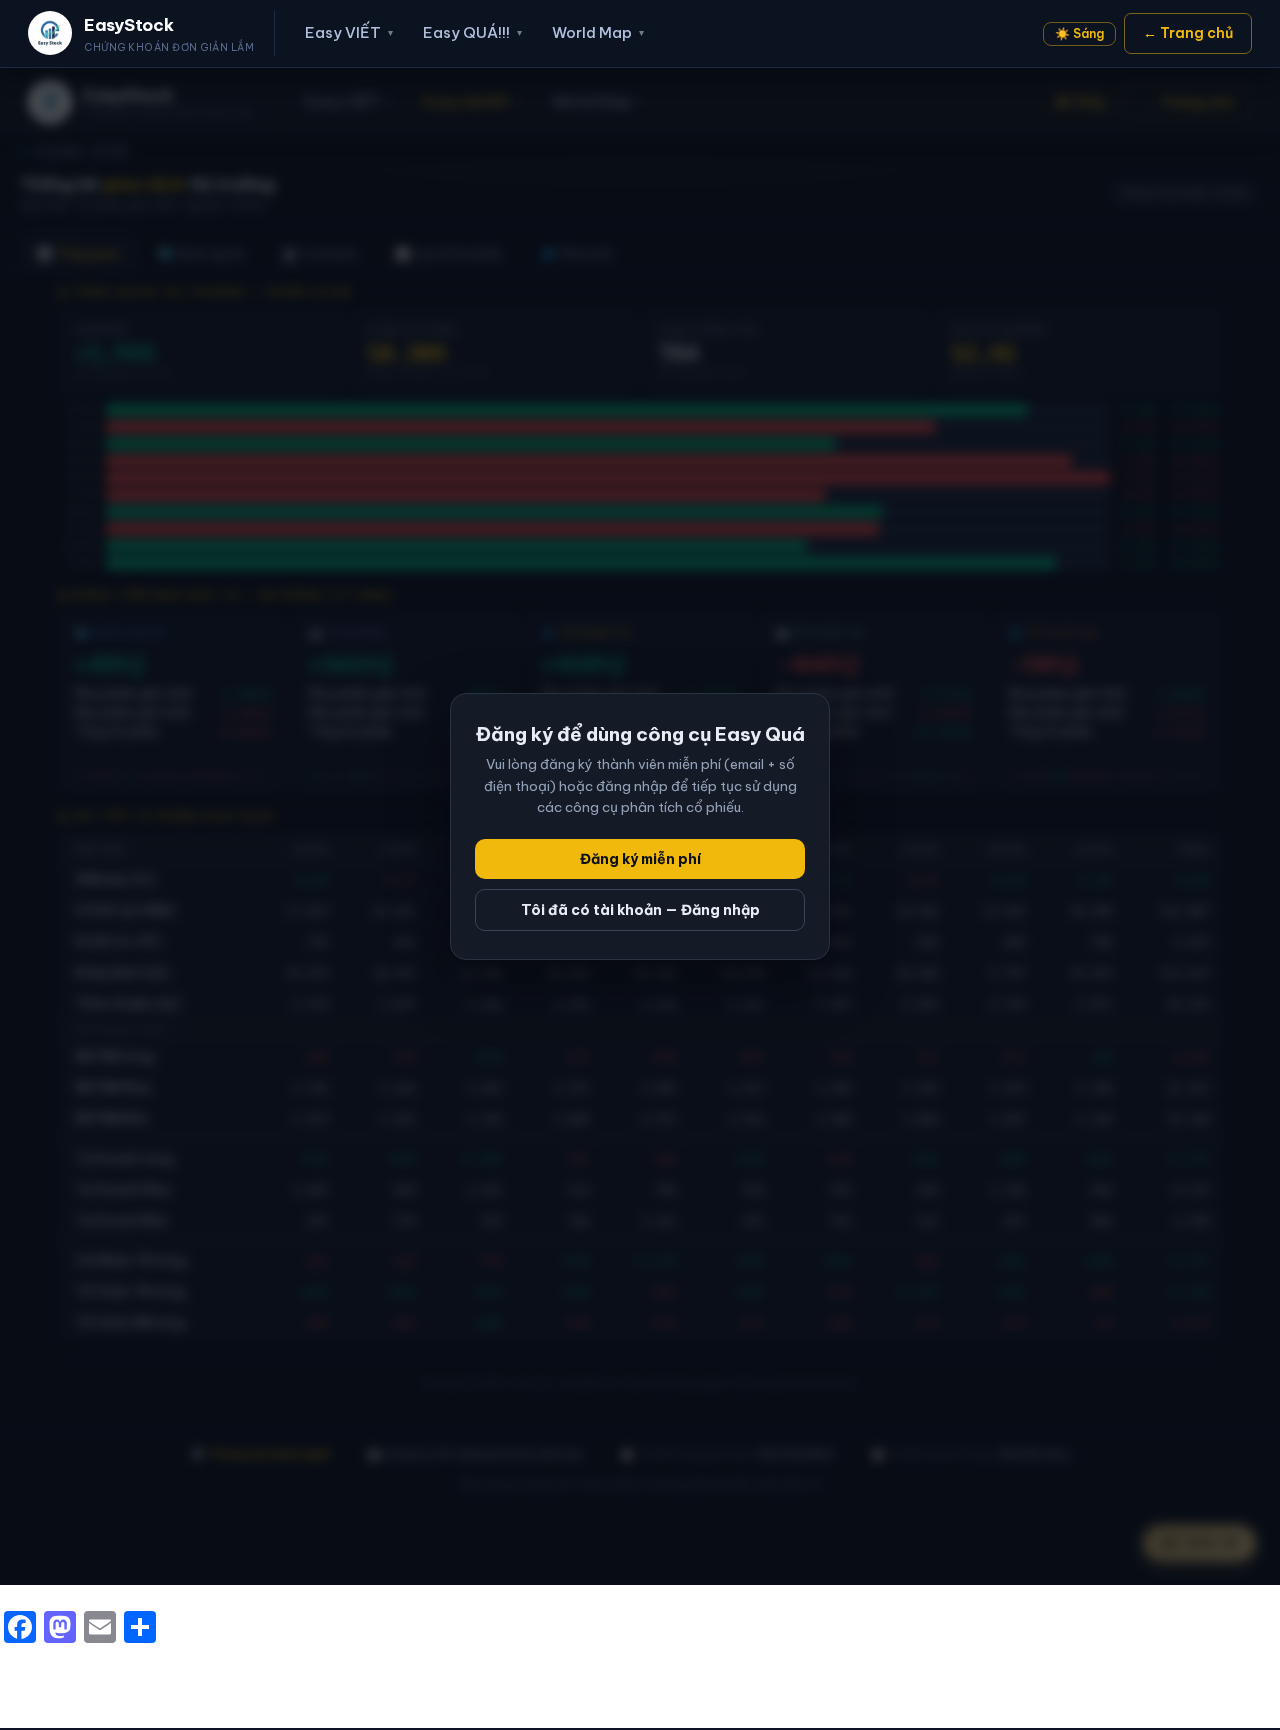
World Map (598, 32)
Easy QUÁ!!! (472, 32)
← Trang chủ (1188, 33)
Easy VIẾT (349, 32)
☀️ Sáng (1079, 33)
